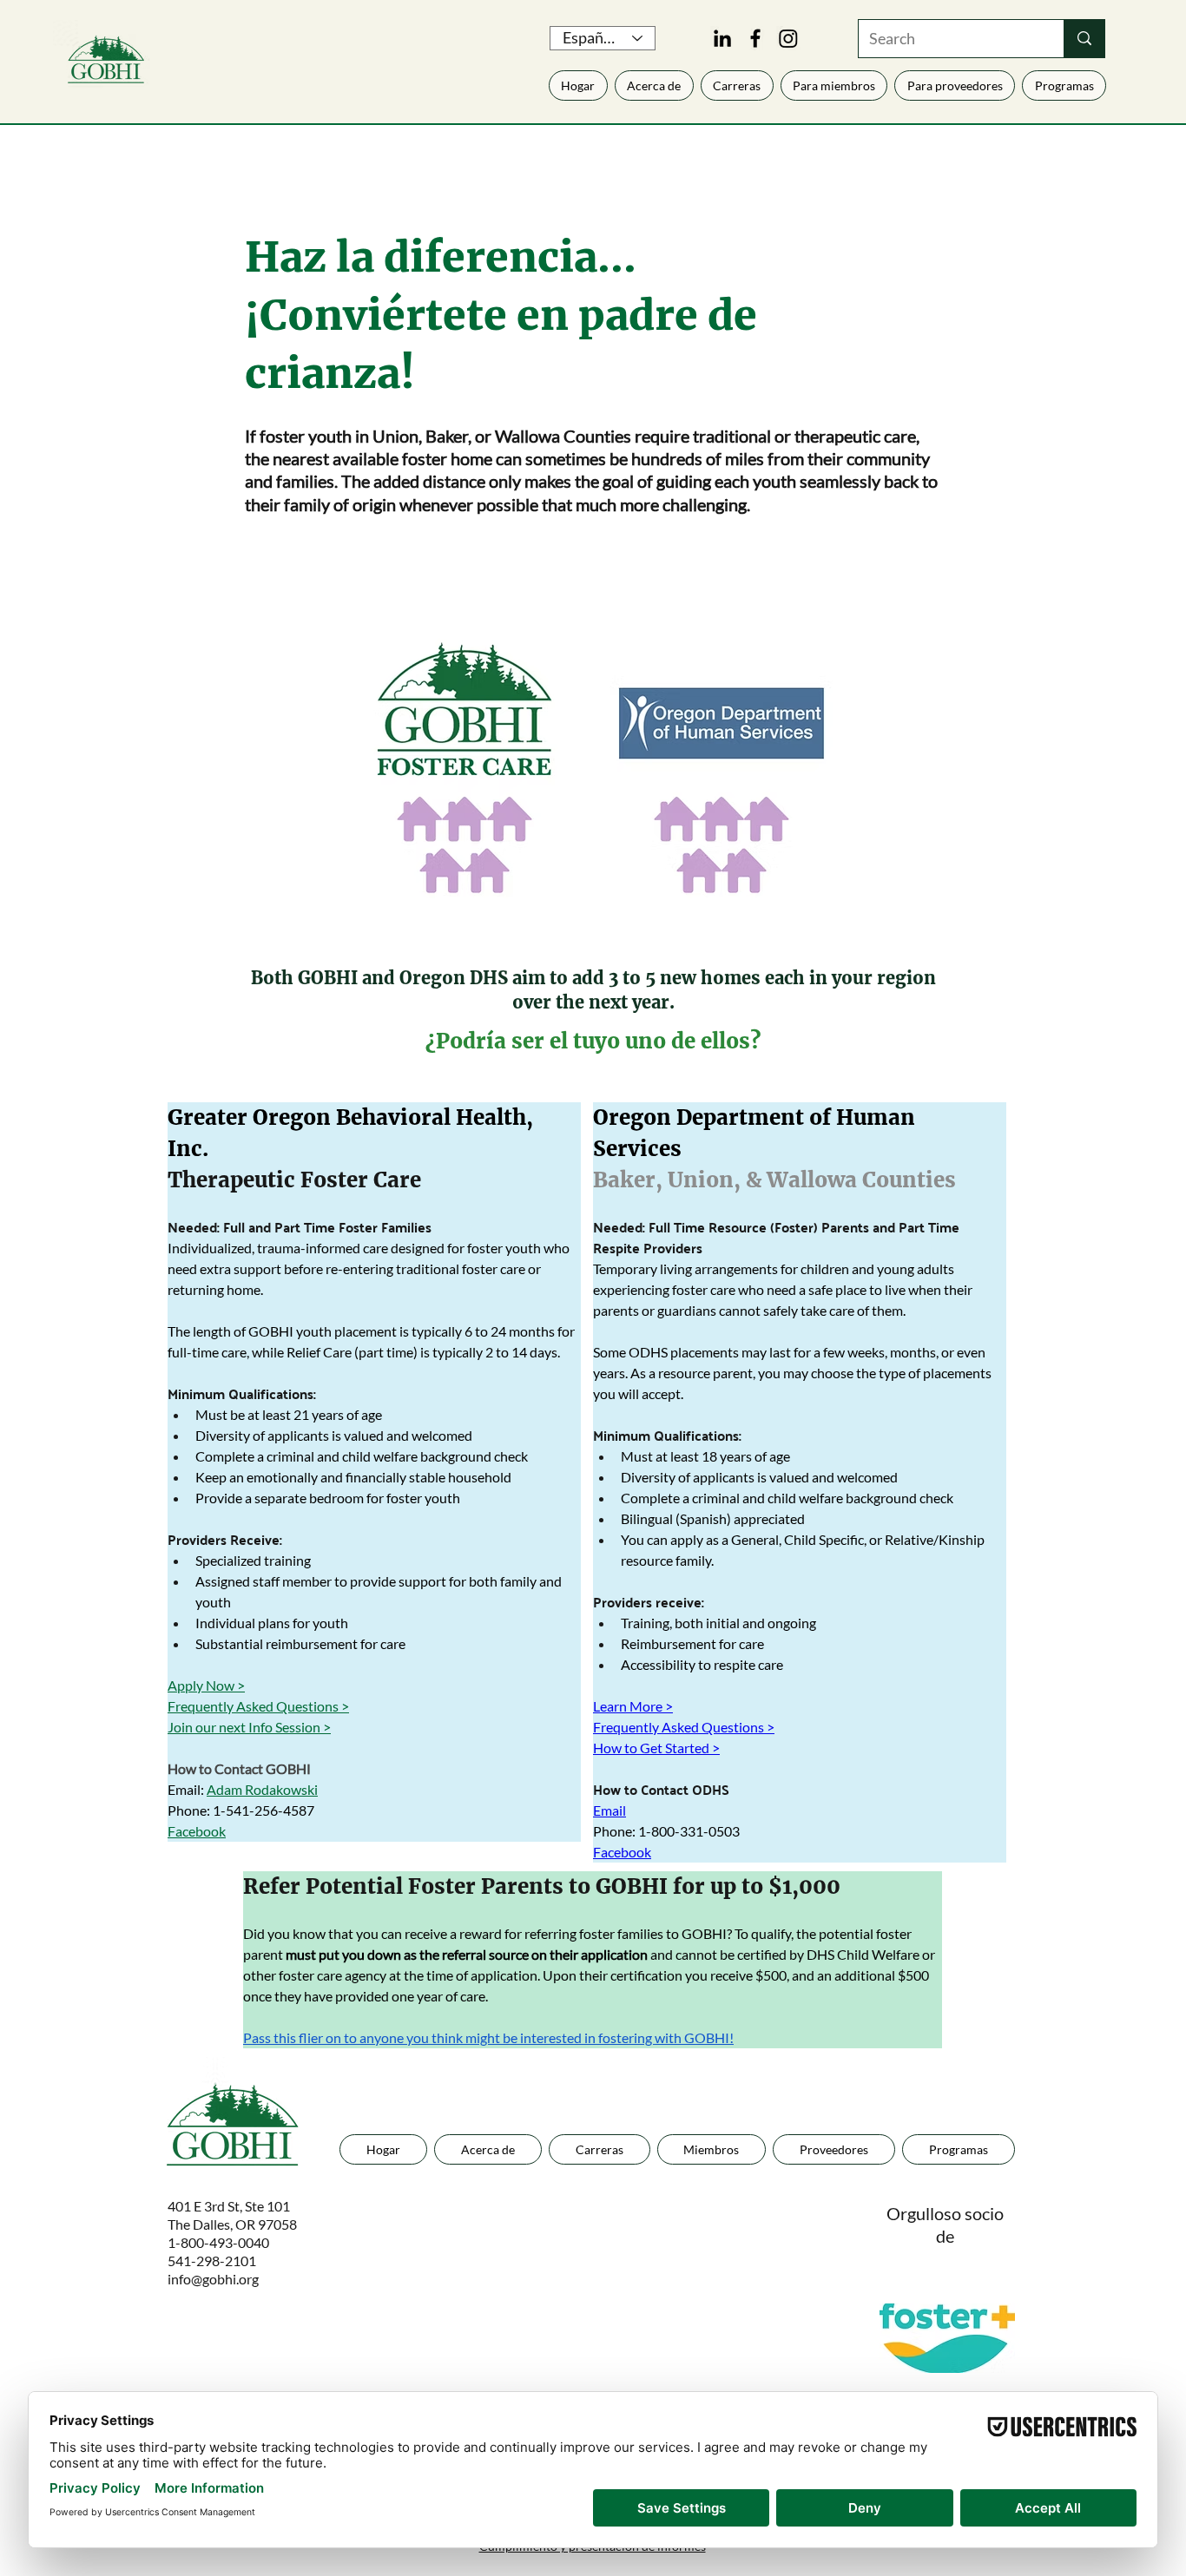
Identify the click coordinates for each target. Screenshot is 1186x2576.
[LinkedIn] (722, 38)
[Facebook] (755, 38)
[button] (955, 85)
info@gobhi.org (213, 2279)
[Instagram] (788, 38)
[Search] (1084, 39)
